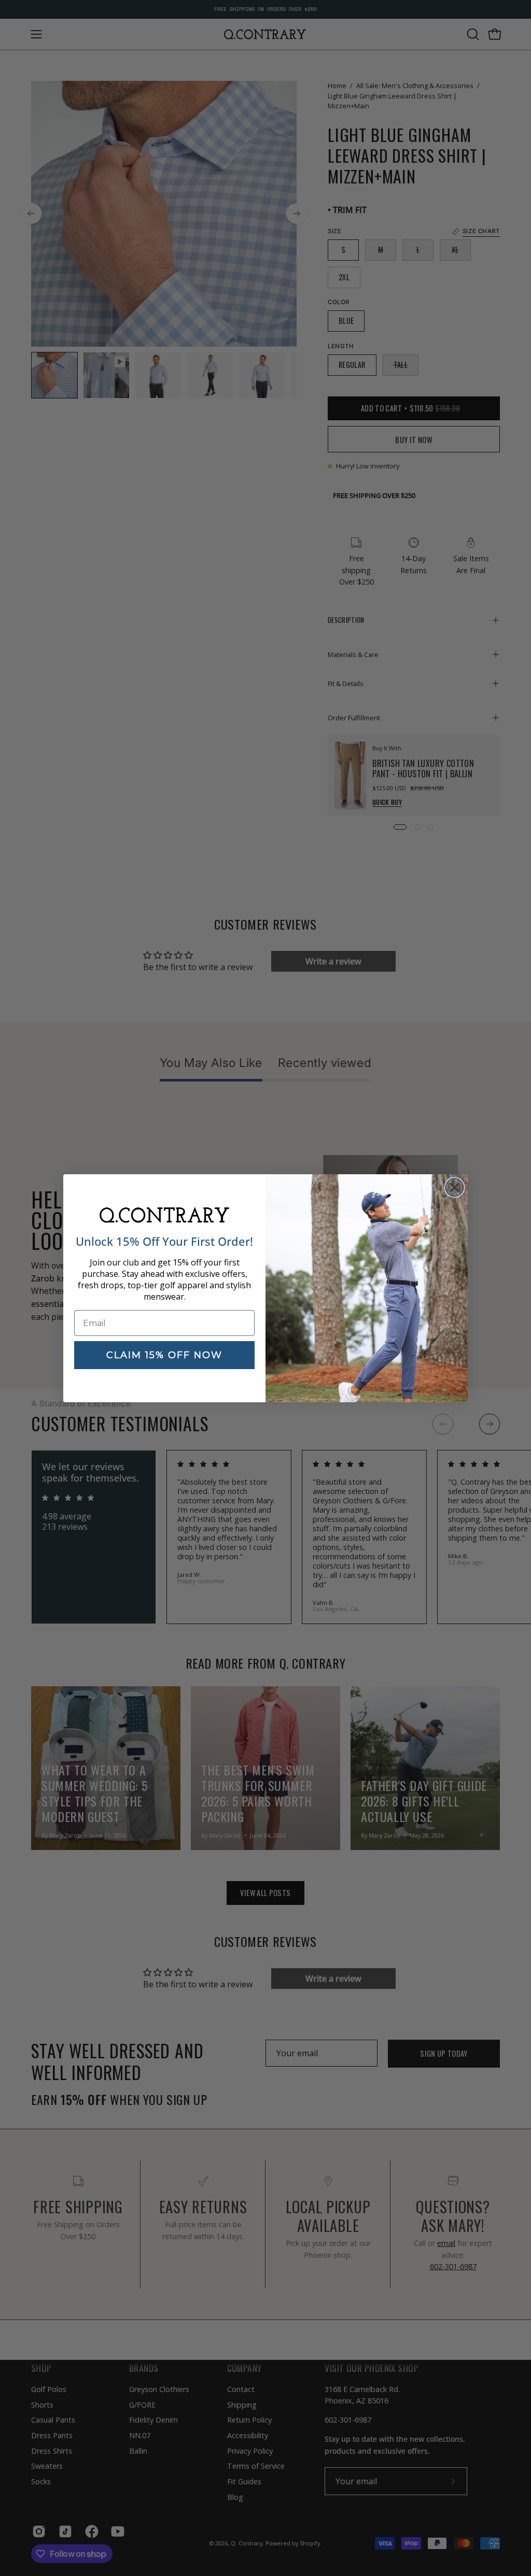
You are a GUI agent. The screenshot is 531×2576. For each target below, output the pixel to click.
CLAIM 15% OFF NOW (164, 1355)
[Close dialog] (455, 1187)
